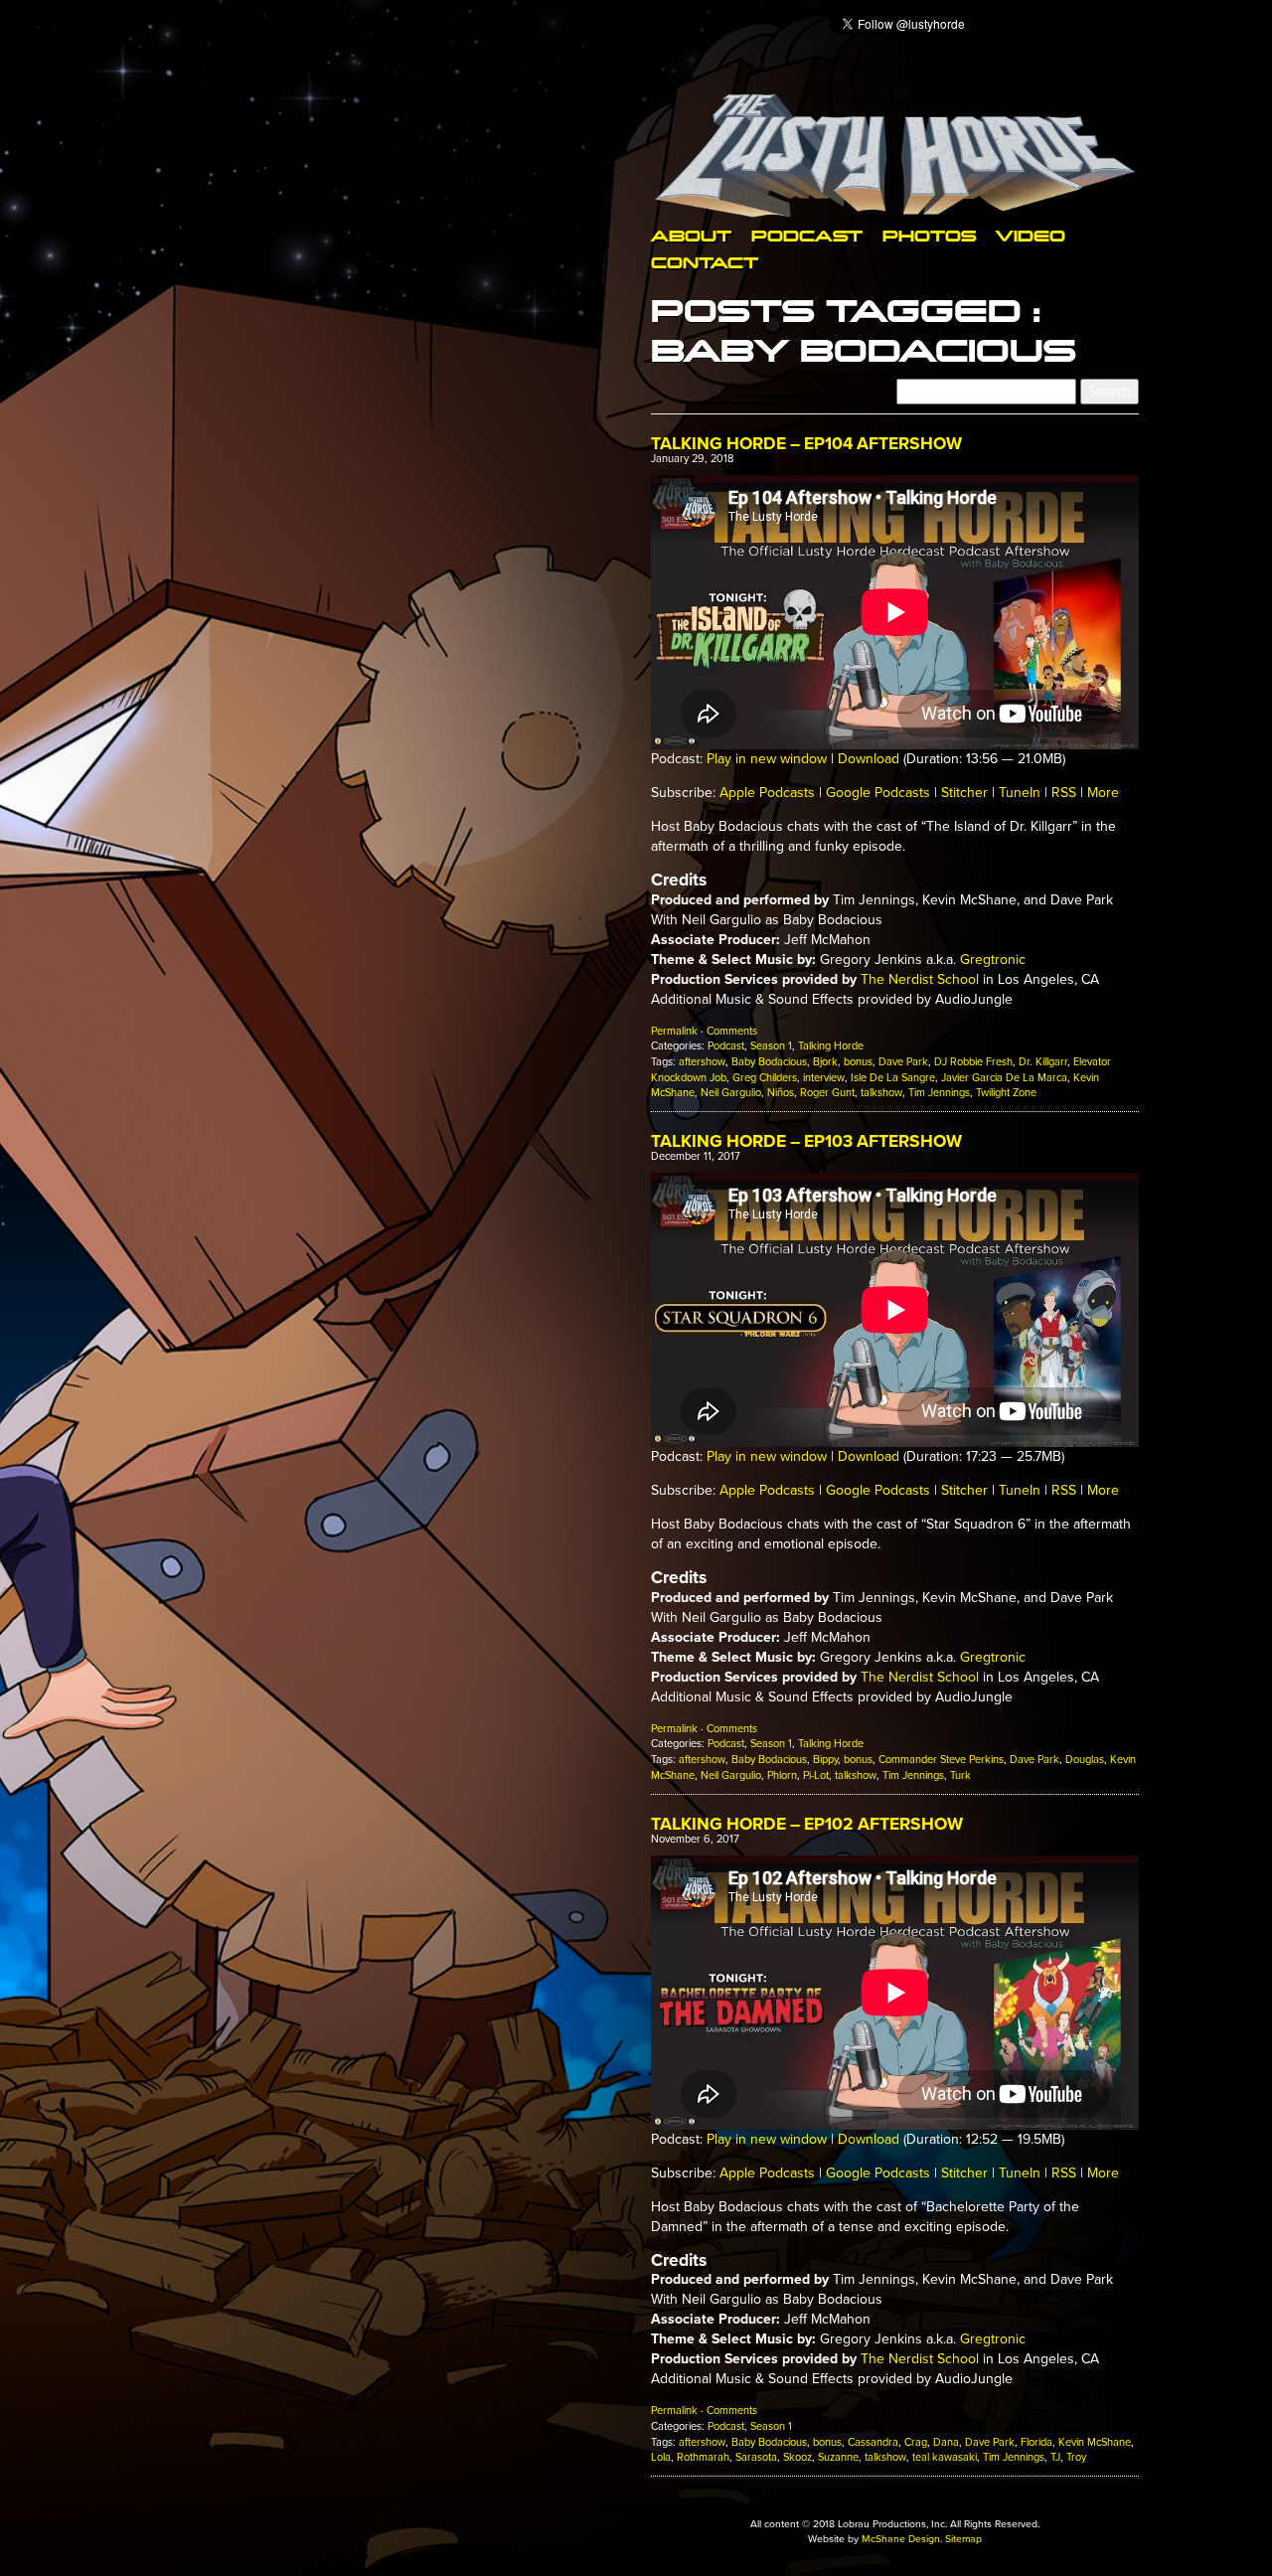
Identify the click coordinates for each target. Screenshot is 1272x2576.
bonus (858, 1062)
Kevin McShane (1095, 2442)
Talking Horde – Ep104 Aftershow (806, 444)
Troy (1076, 2457)
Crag (916, 2442)
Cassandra (873, 2442)
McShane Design (901, 2539)
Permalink (674, 1031)
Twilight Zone (1006, 1093)
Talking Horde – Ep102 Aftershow (807, 1824)
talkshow (881, 1093)
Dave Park (903, 1062)
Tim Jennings (939, 1093)
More (1103, 793)
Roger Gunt (827, 1093)
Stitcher (964, 793)
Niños (781, 1093)
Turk (960, 1775)
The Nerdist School (920, 979)
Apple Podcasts (767, 793)
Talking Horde (831, 1046)
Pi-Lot (816, 1775)
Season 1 (771, 1046)
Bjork (825, 1062)
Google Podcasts (878, 793)
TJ (1055, 2457)
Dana (946, 2442)
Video (1031, 235)
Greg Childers (765, 1078)
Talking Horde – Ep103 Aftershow (806, 1141)
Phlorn (782, 1775)
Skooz (797, 2457)
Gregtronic (993, 960)
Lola (661, 2457)
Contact (705, 262)
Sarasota (756, 2457)
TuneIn (1020, 793)
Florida (1036, 2442)
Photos (929, 235)
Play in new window (767, 759)
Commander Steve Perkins (941, 1760)
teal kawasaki (945, 2457)
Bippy (825, 1760)
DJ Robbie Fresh (973, 1062)
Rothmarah (703, 2457)
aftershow (702, 1062)
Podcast (807, 235)
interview (824, 1078)
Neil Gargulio (731, 1093)
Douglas (1085, 1760)
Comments (732, 1031)
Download (869, 759)
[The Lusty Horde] (895, 156)
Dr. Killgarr (1043, 1062)
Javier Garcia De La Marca (1004, 1078)
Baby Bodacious (769, 1062)
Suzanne (838, 2457)
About (691, 235)
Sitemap (963, 2539)
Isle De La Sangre (893, 1078)
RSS (1064, 793)
